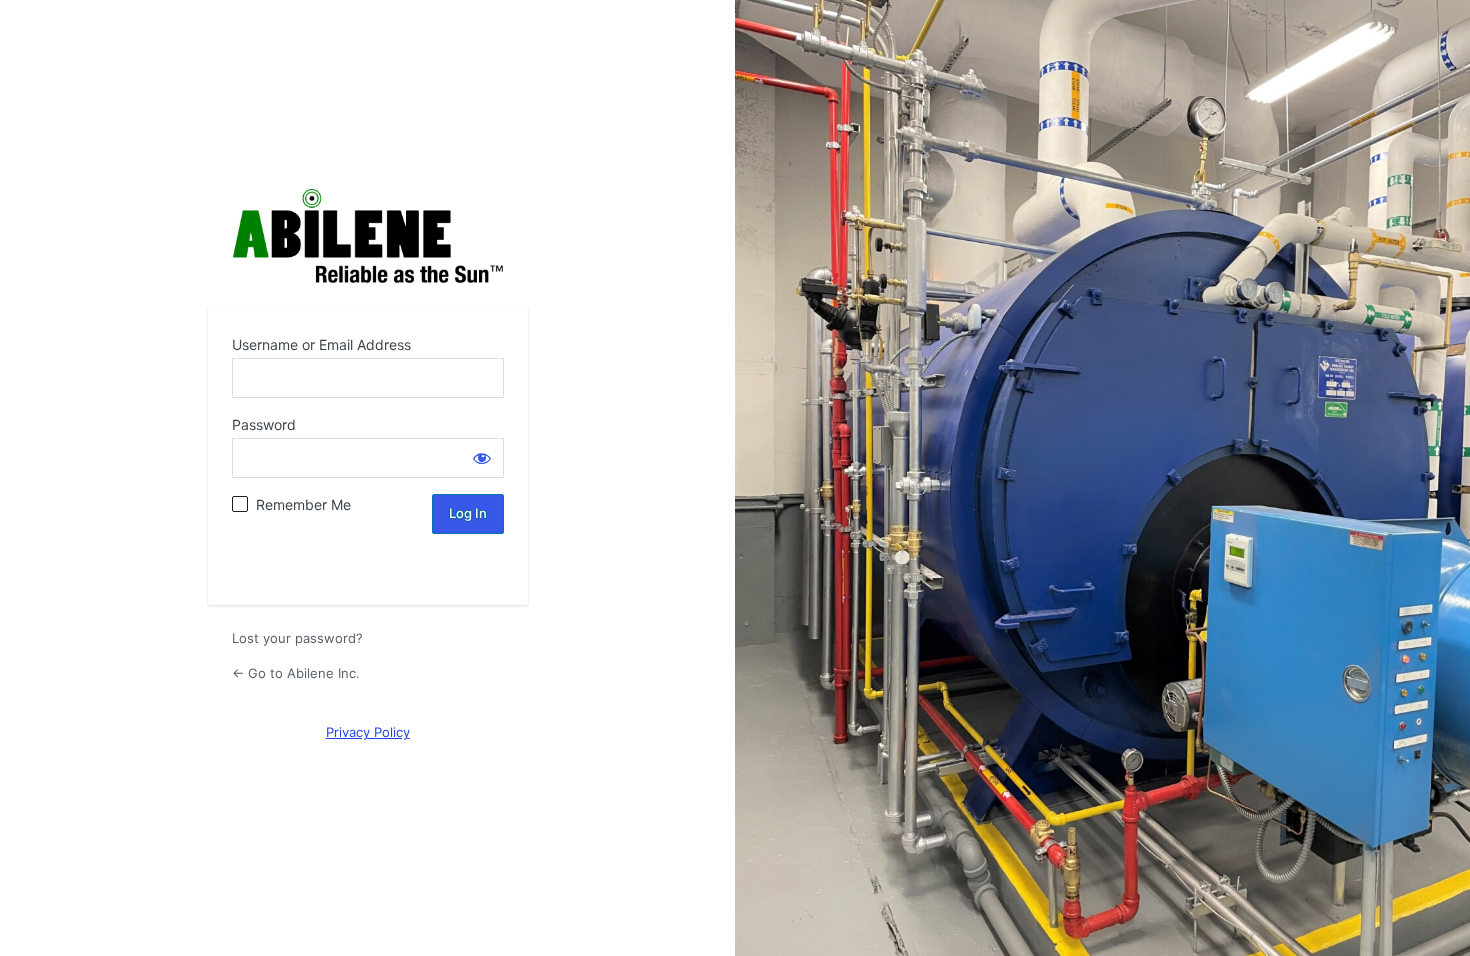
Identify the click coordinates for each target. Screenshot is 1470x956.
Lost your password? (297, 638)
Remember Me (303, 504)
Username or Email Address (321, 344)
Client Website (368, 236)
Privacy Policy (368, 732)
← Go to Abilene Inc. (296, 673)
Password (264, 424)
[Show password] (482, 458)
